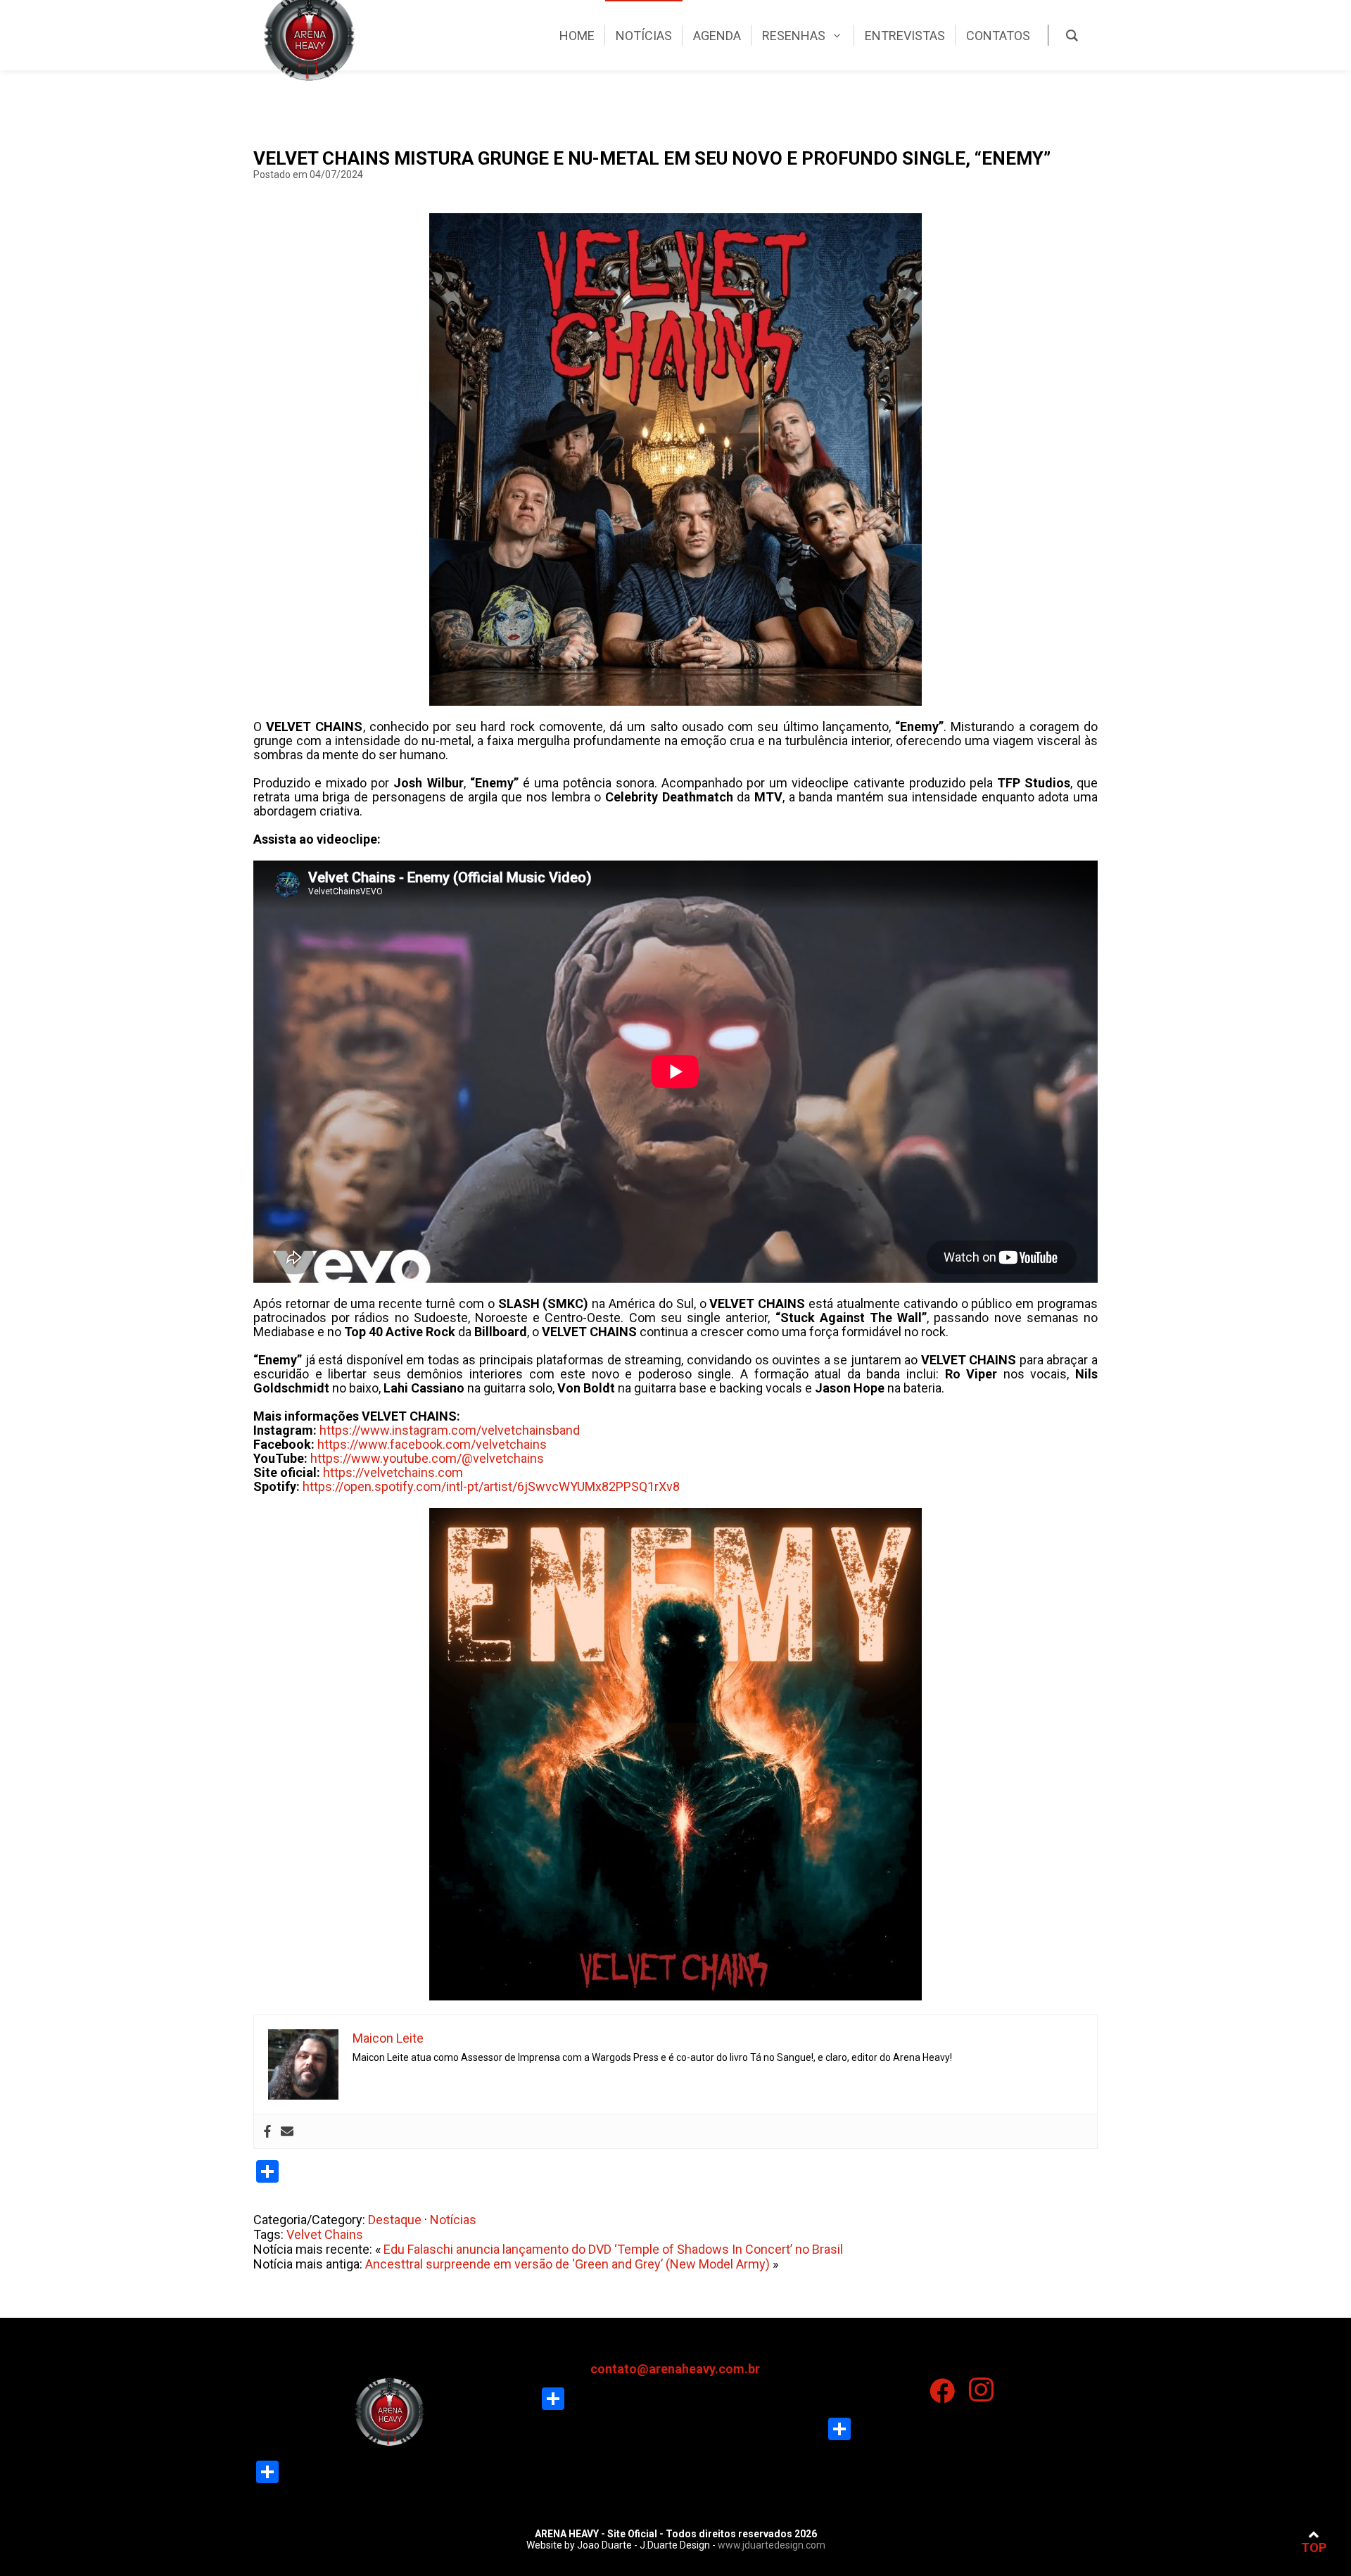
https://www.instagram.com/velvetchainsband (450, 1430)
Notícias (453, 2220)
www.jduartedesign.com (772, 2545)
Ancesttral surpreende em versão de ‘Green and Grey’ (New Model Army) (567, 2264)
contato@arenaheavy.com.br (675, 2369)
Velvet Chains (325, 2234)
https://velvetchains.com (393, 1472)
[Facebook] (267, 2131)
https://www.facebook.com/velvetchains (432, 1444)
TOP (1314, 2548)
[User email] (287, 2131)
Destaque (395, 2220)
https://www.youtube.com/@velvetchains (427, 1458)
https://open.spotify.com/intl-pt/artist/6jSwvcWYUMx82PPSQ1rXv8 (491, 1486)
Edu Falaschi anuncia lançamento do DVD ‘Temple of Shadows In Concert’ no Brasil (613, 2249)
